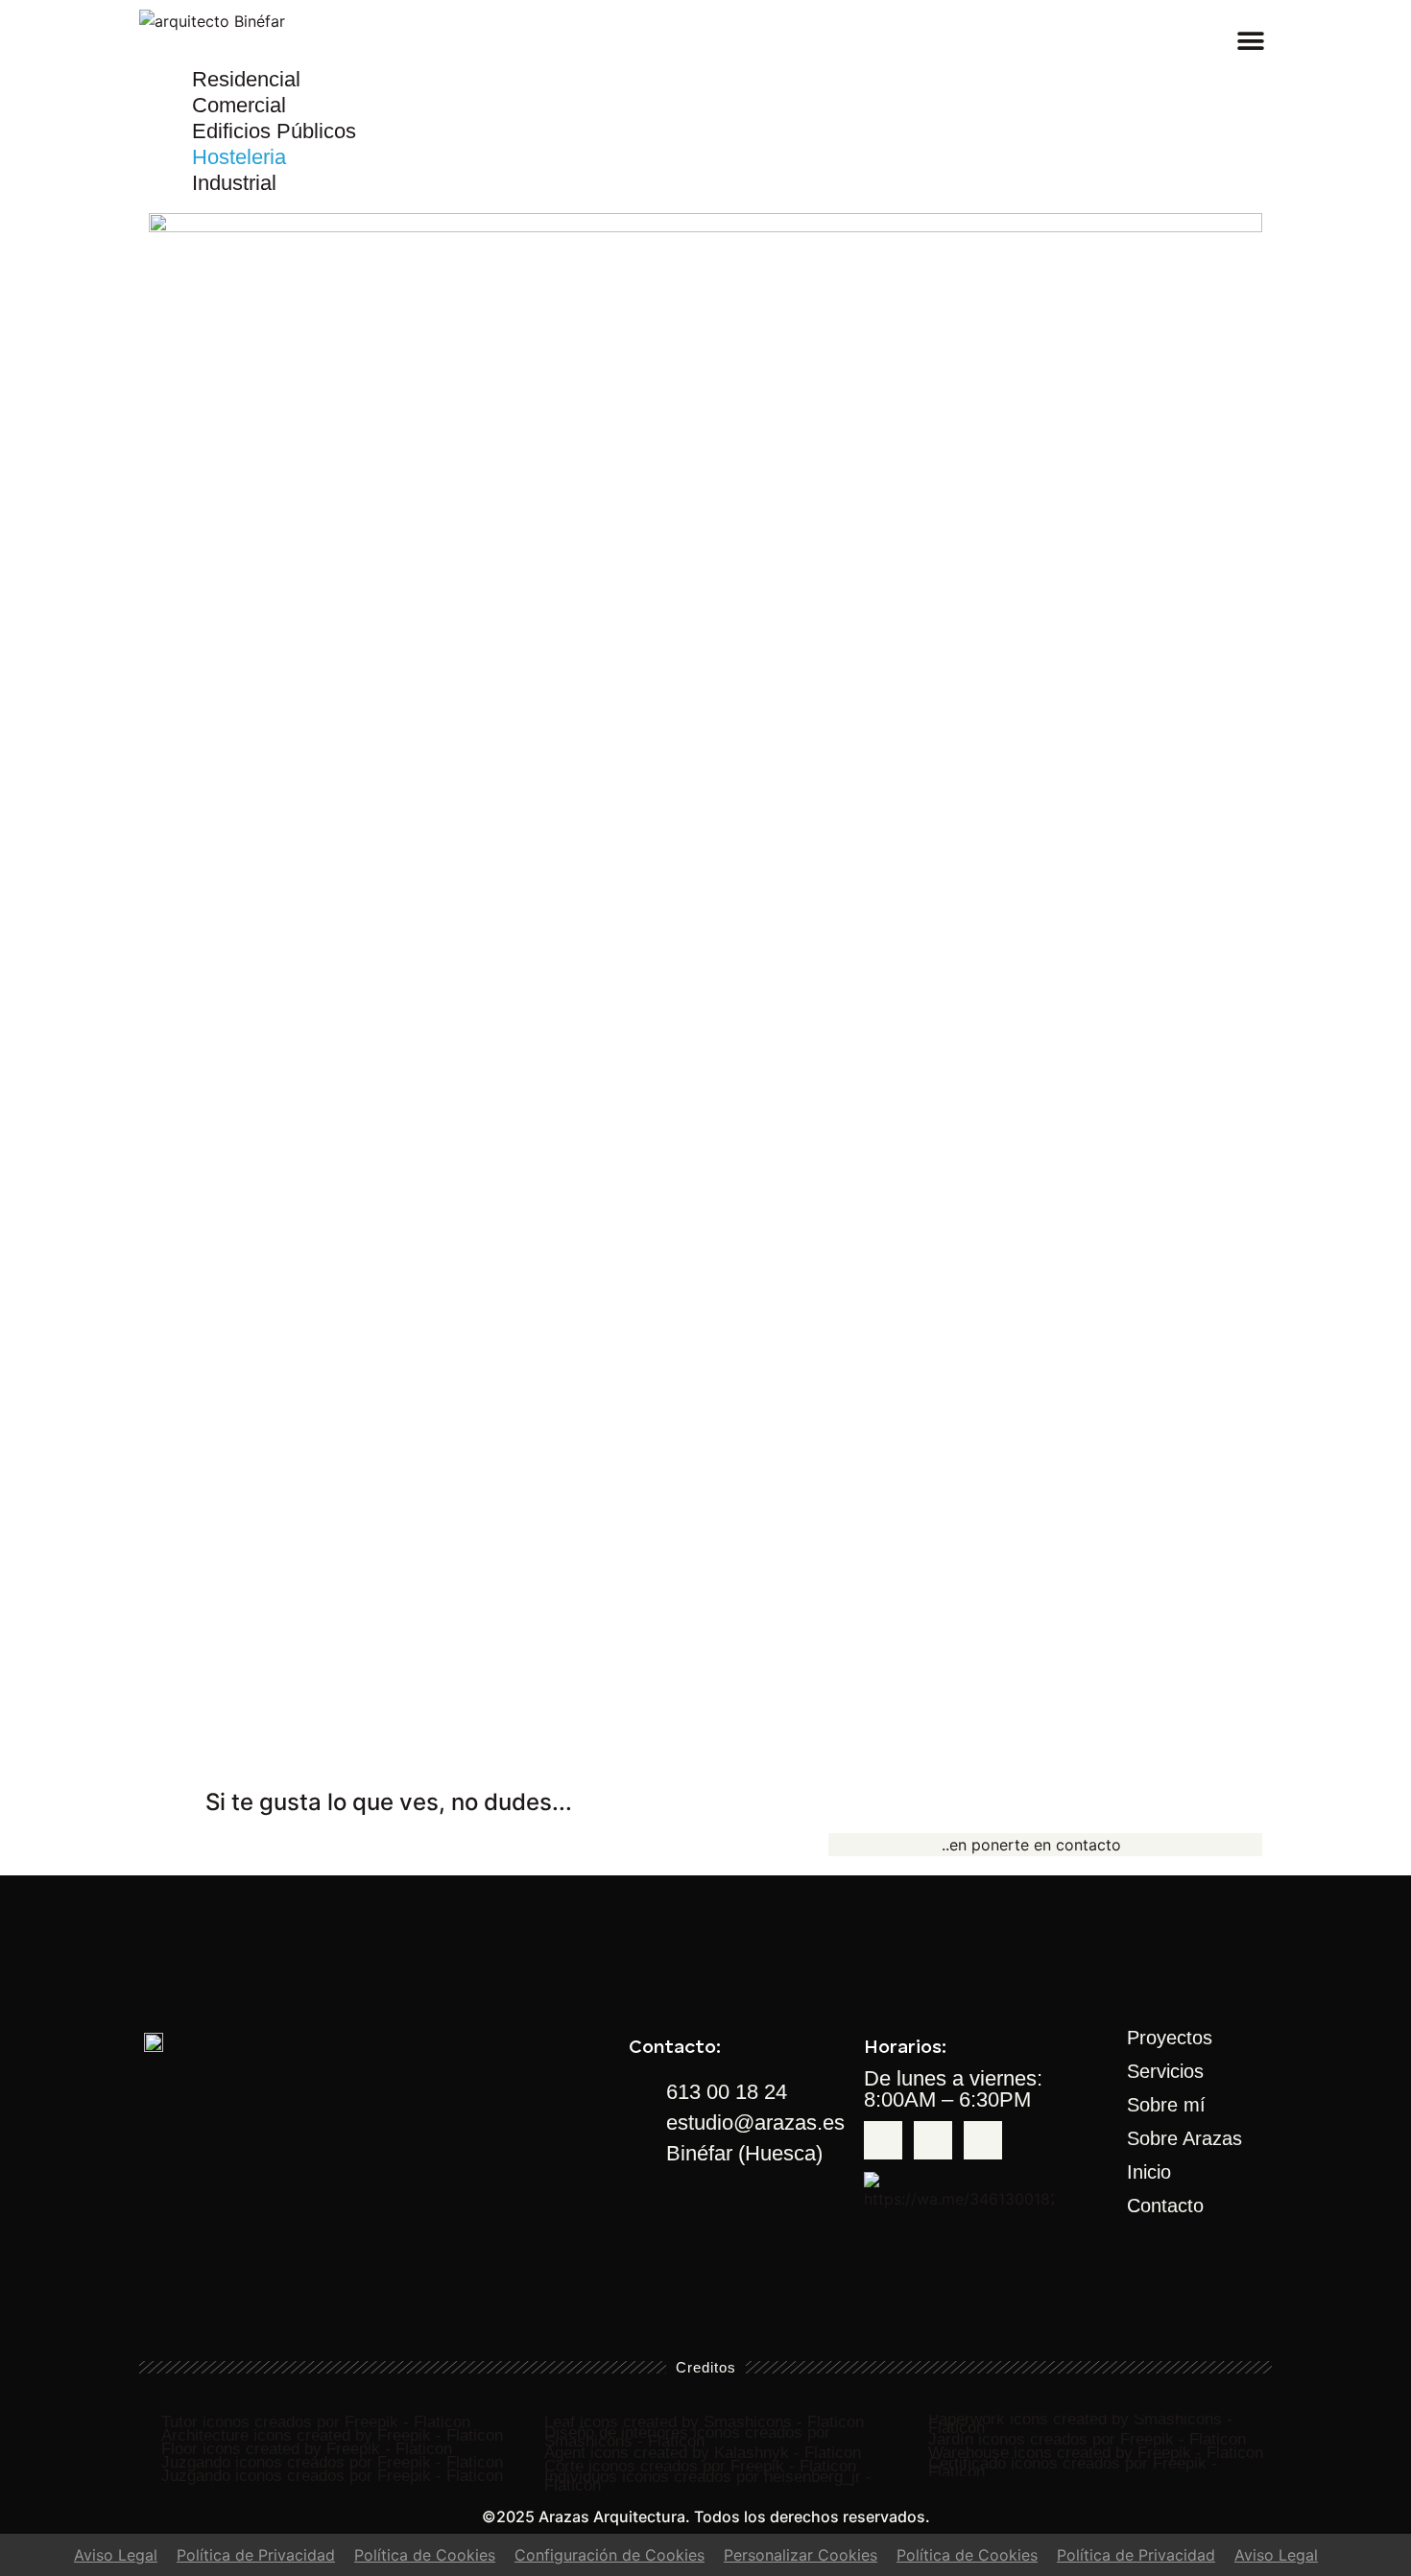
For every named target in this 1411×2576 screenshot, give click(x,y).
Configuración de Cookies (610, 2555)
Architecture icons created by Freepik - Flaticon (332, 2435)
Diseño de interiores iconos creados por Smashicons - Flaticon (687, 2437)
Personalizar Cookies (801, 2555)
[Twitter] (883, 2140)
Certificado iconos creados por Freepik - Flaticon (1073, 2468)
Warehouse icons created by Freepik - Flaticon (1096, 2453)
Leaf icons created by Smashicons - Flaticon (704, 2422)
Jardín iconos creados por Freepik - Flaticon (1087, 2439)
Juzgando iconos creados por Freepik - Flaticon (332, 2462)
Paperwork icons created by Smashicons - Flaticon (1080, 2423)
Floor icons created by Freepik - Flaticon (307, 2449)
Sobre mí (1166, 2105)
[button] (1250, 41)
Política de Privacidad (256, 2555)
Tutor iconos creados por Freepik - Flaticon (316, 2422)
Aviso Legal (116, 2555)
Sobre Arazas (1184, 2138)
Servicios (1165, 2071)
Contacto (1165, 2206)
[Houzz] (933, 2140)
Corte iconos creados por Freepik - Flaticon (700, 2466)
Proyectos (1170, 2038)
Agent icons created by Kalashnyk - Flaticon (703, 2453)
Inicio (1149, 2172)
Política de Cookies (425, 2555)
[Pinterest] (983, 2140)
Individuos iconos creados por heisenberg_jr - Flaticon (708, 2481)
